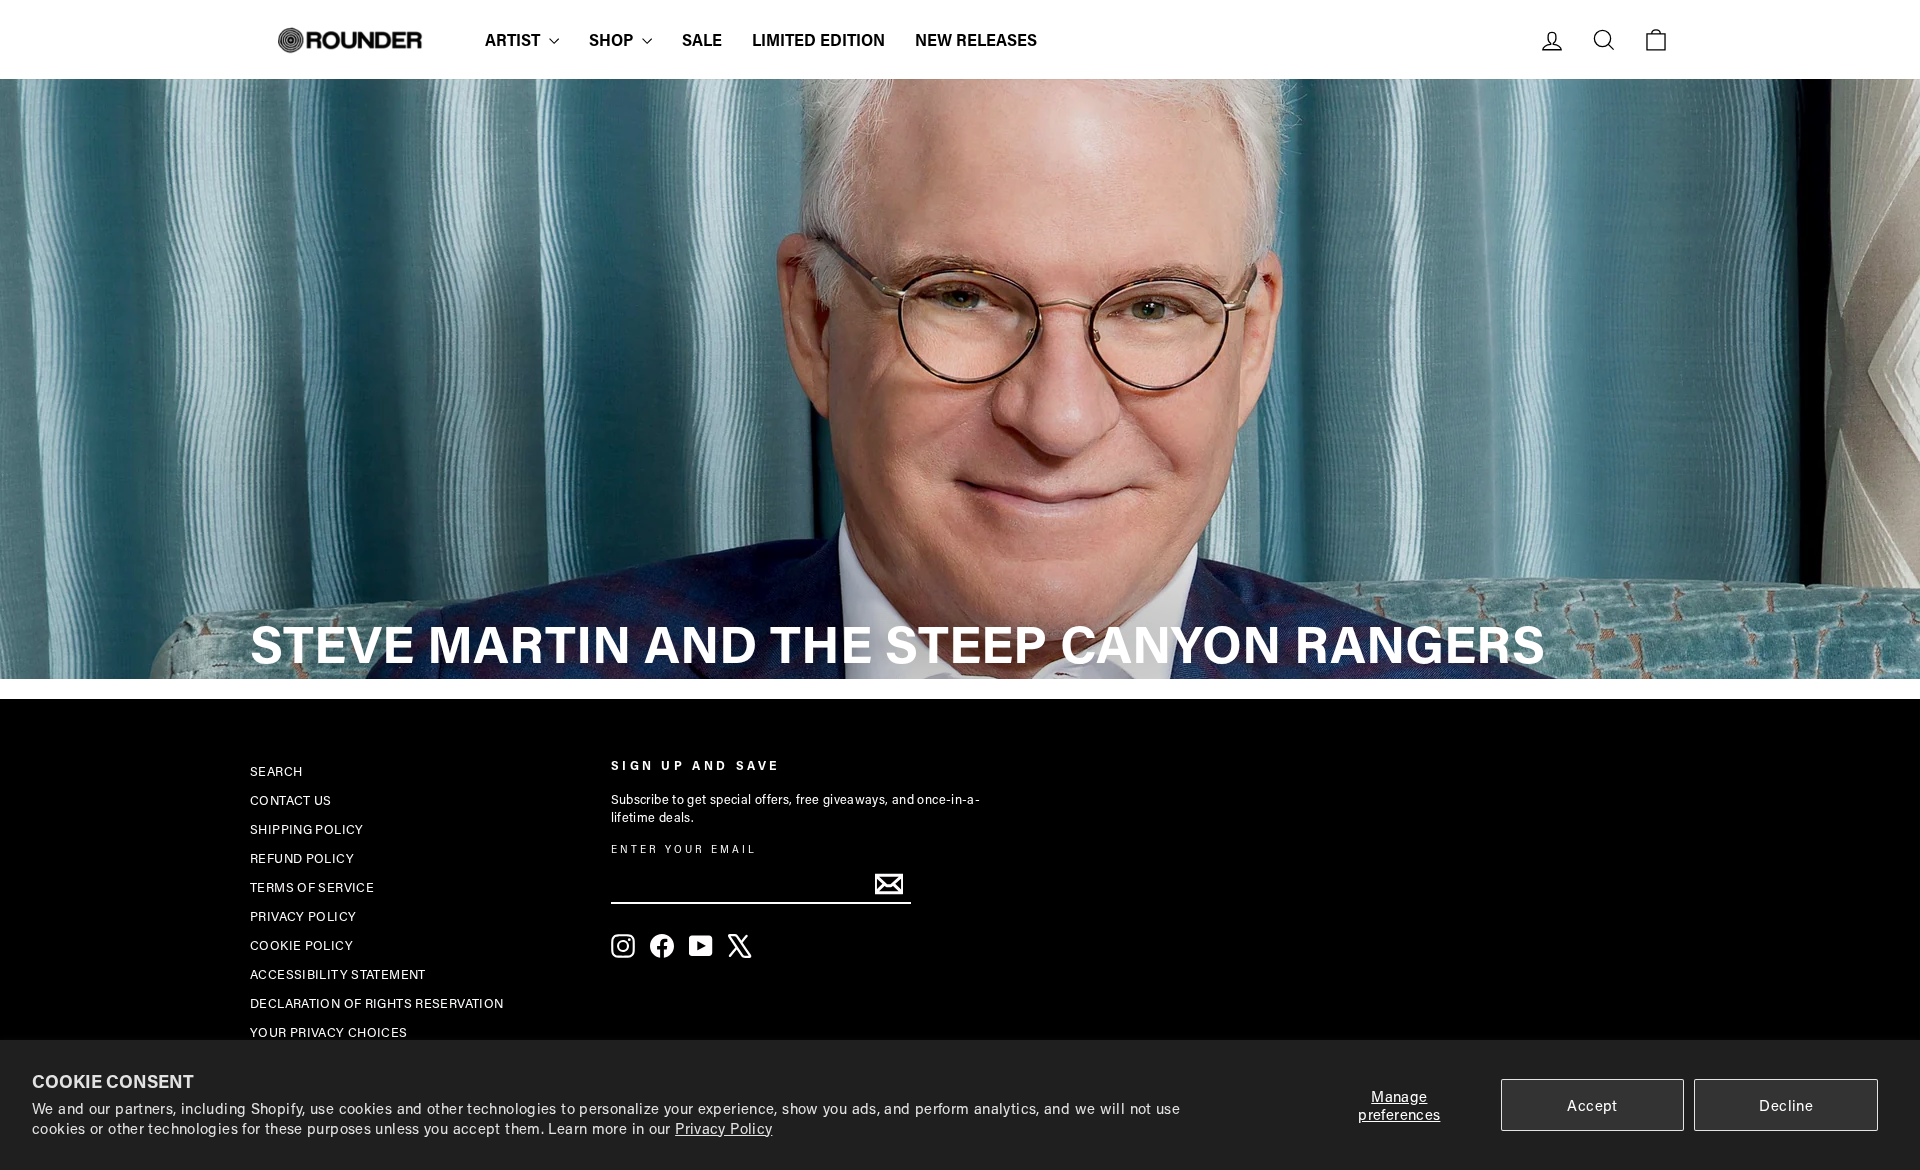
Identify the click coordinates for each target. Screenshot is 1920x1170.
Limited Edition (818, 39)
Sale (702, 39)
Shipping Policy (307, 829)
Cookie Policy (301, 945)
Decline (1786, 1105)
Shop (613, 39)
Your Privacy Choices (329, 1032)
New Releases (976, 39)
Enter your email (684, 849)
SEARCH (276, 771)
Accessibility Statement (338, 974)
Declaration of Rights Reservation (376, 1003)
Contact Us (291, 800)
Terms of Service (312, 887)
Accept (1592, 1105)
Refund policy (302, 858)
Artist (514, 39)
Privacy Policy (723, 1128)
